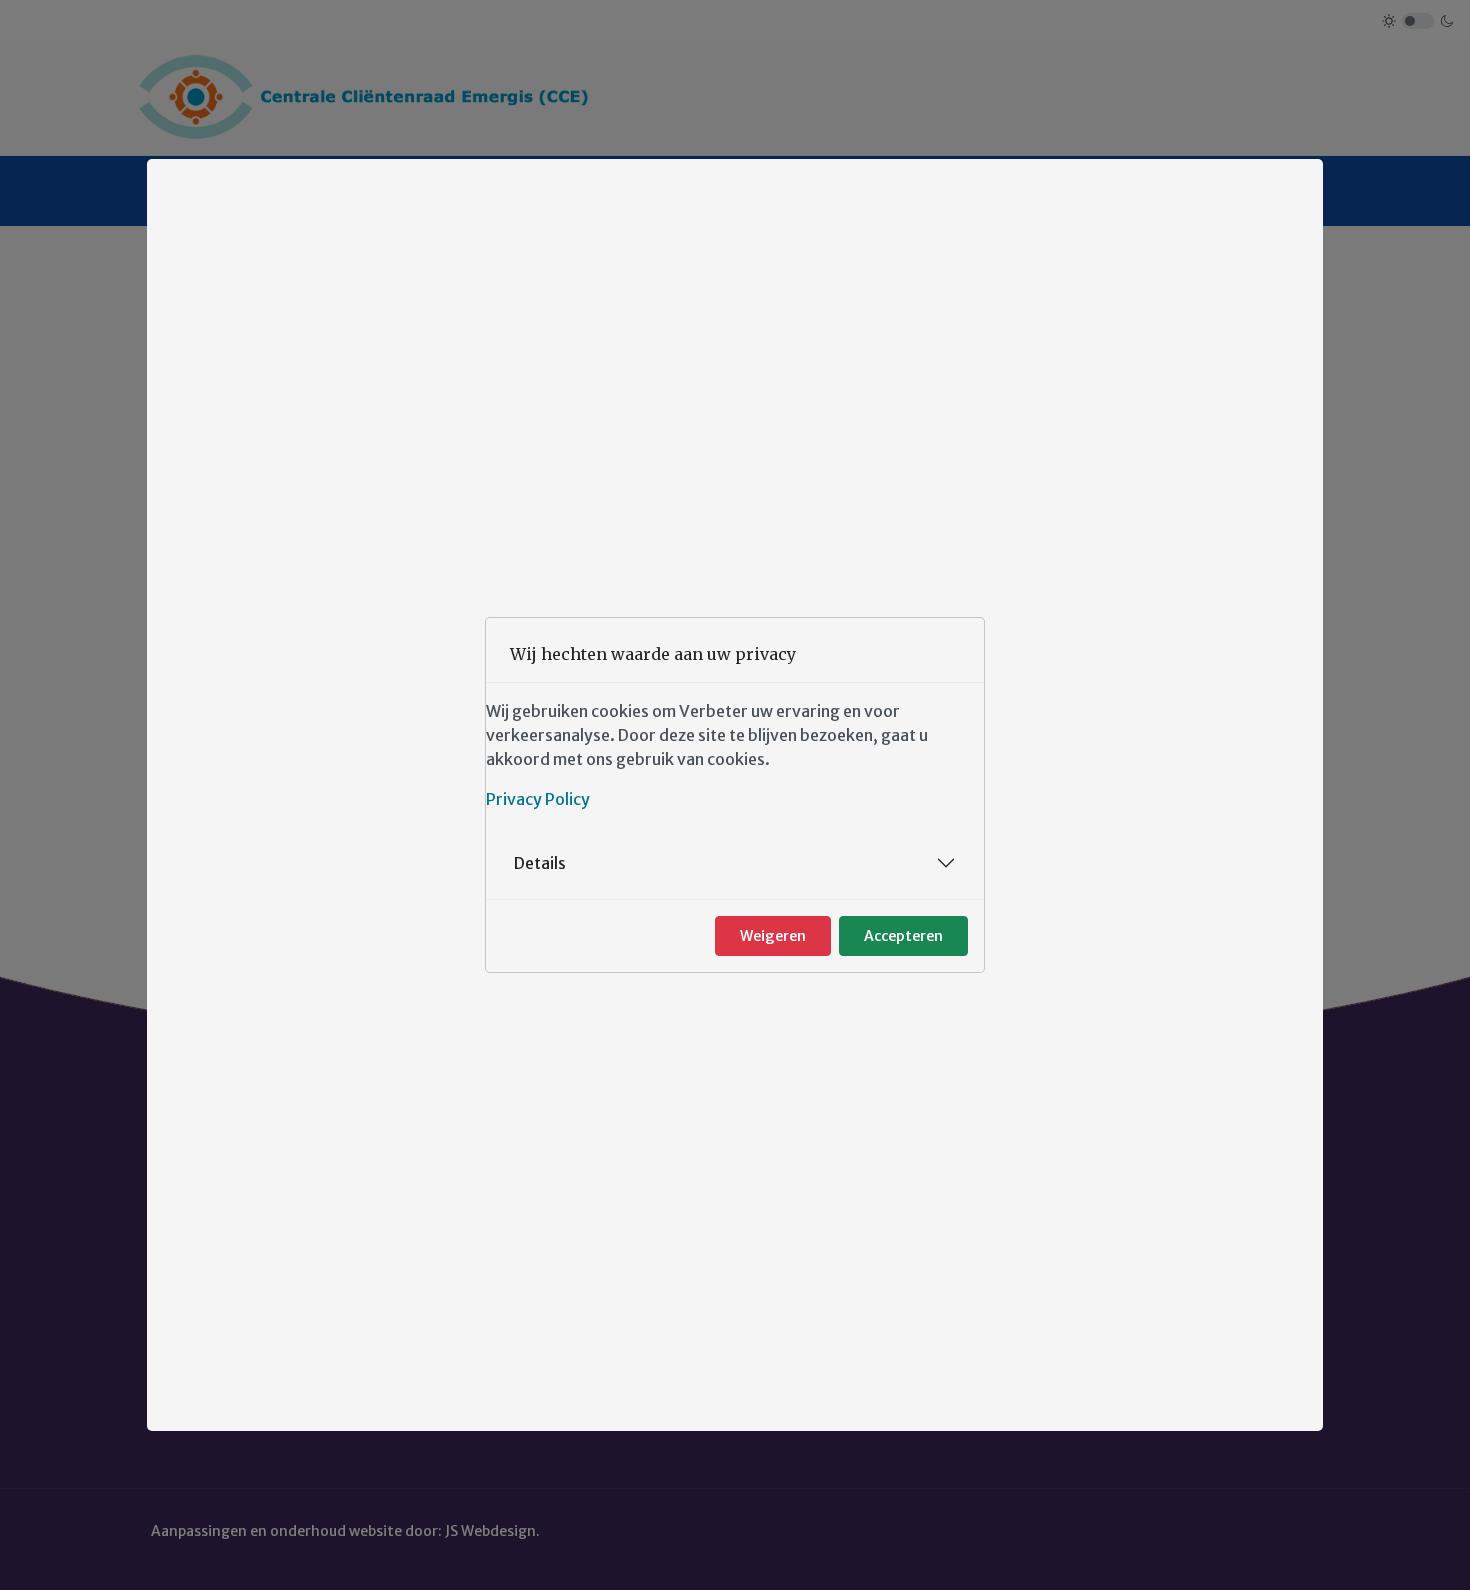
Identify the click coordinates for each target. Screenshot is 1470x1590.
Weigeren (773, 936)
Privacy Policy (538, 799)
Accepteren (903, 936)
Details (540, 863)
